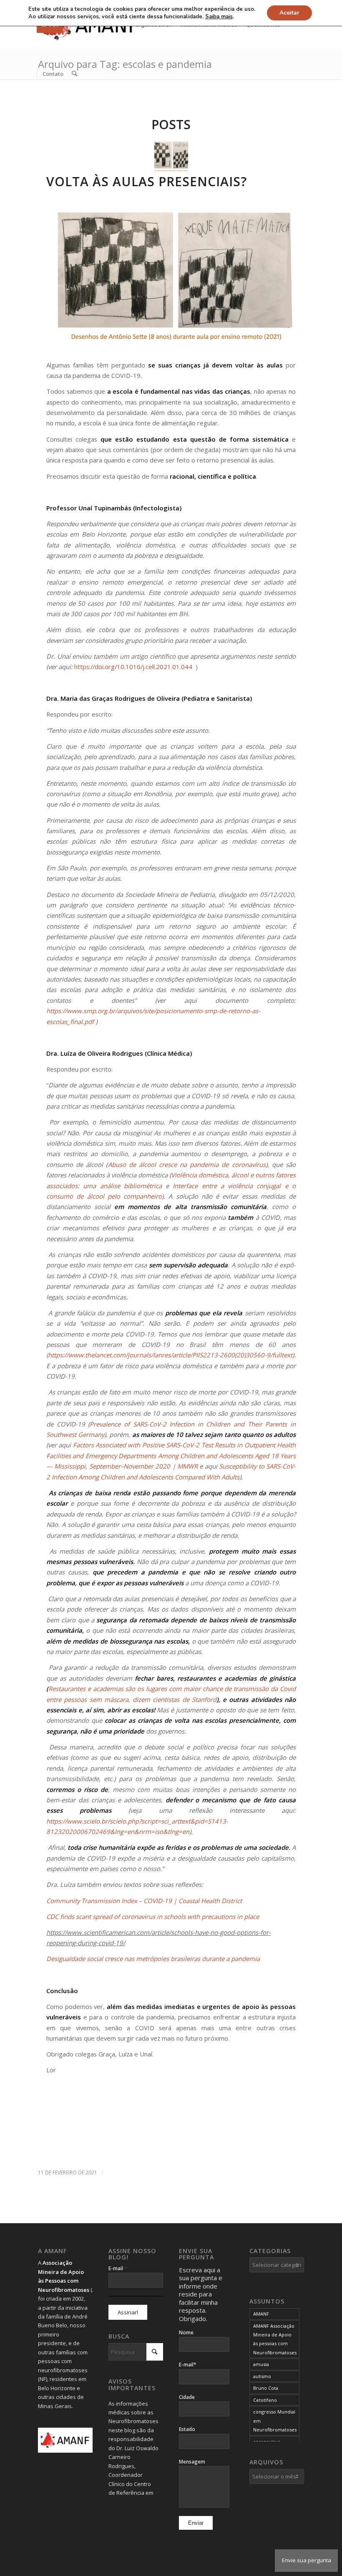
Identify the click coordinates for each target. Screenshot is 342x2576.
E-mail (118, 2268)
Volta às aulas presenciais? (147, 181)
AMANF (261, 2314)
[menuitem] (53, 74)
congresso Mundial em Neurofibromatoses (275, 2421)
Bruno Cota (266, 2388)
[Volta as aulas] (171, 157)
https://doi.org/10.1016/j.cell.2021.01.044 (133, 667)
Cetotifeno (265, 2400)
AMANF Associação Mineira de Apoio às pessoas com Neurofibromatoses (275, 2339)
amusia (261, 2364)
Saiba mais (219, 17)
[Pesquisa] (74, 74)
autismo (262, 2376)
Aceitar (289, 13)
